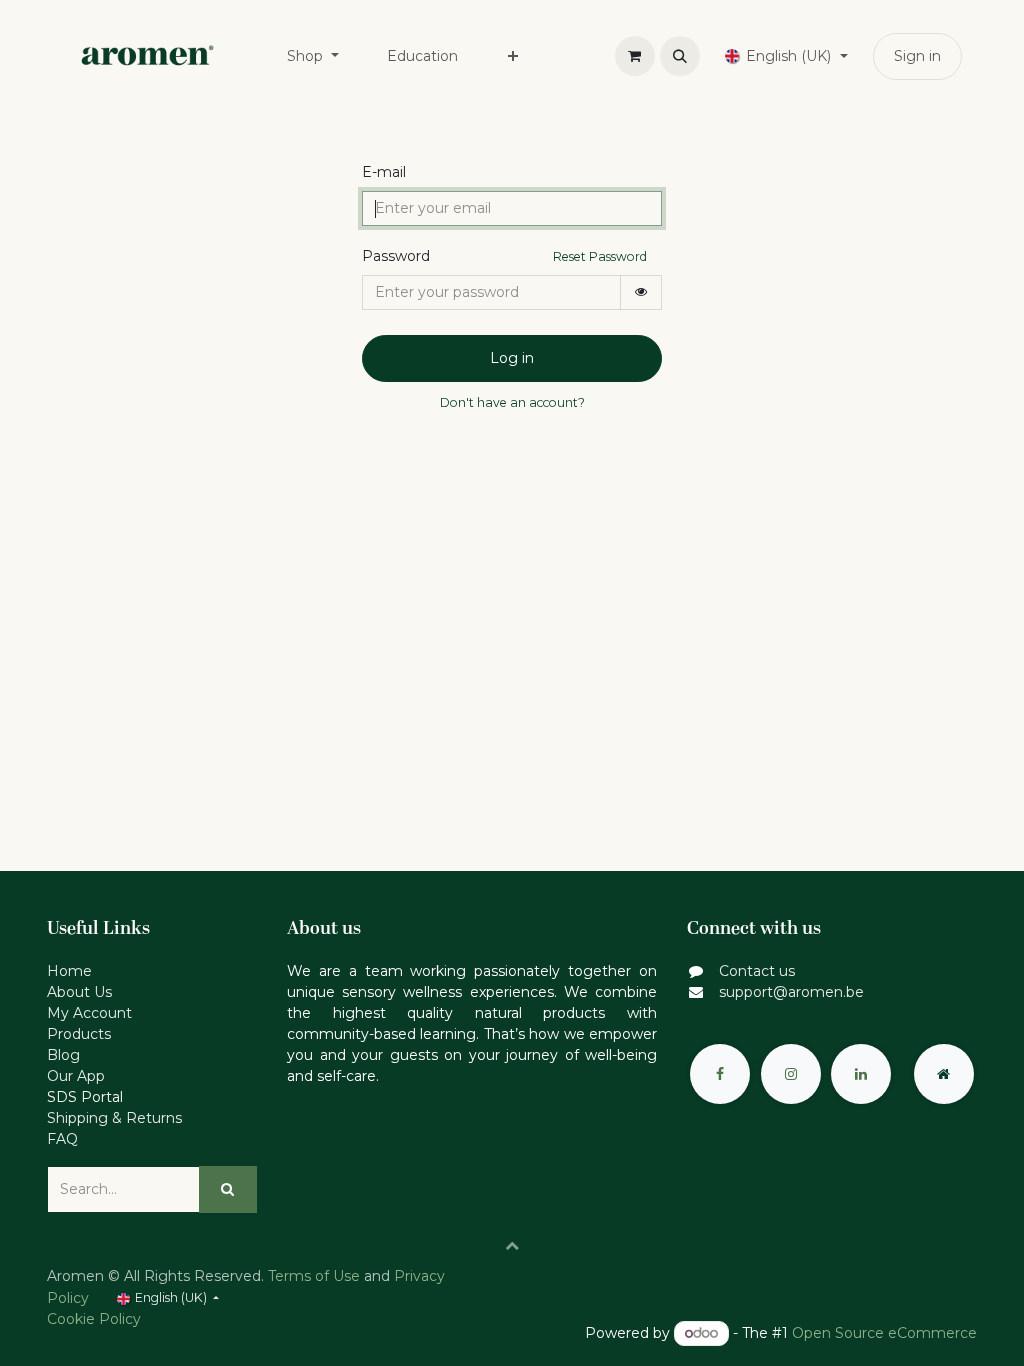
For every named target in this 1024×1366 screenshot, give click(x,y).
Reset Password (600, 256)
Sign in (917, 56)
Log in (512, 358)
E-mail (384, 172)
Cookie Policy (94, 1319)
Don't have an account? (512, 402)
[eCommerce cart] (635, 56)
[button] (680, 56)
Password (396, 256)
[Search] (228, 1189)
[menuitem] (313, 56)
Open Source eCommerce (884, 1333)
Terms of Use (314, 1276)
